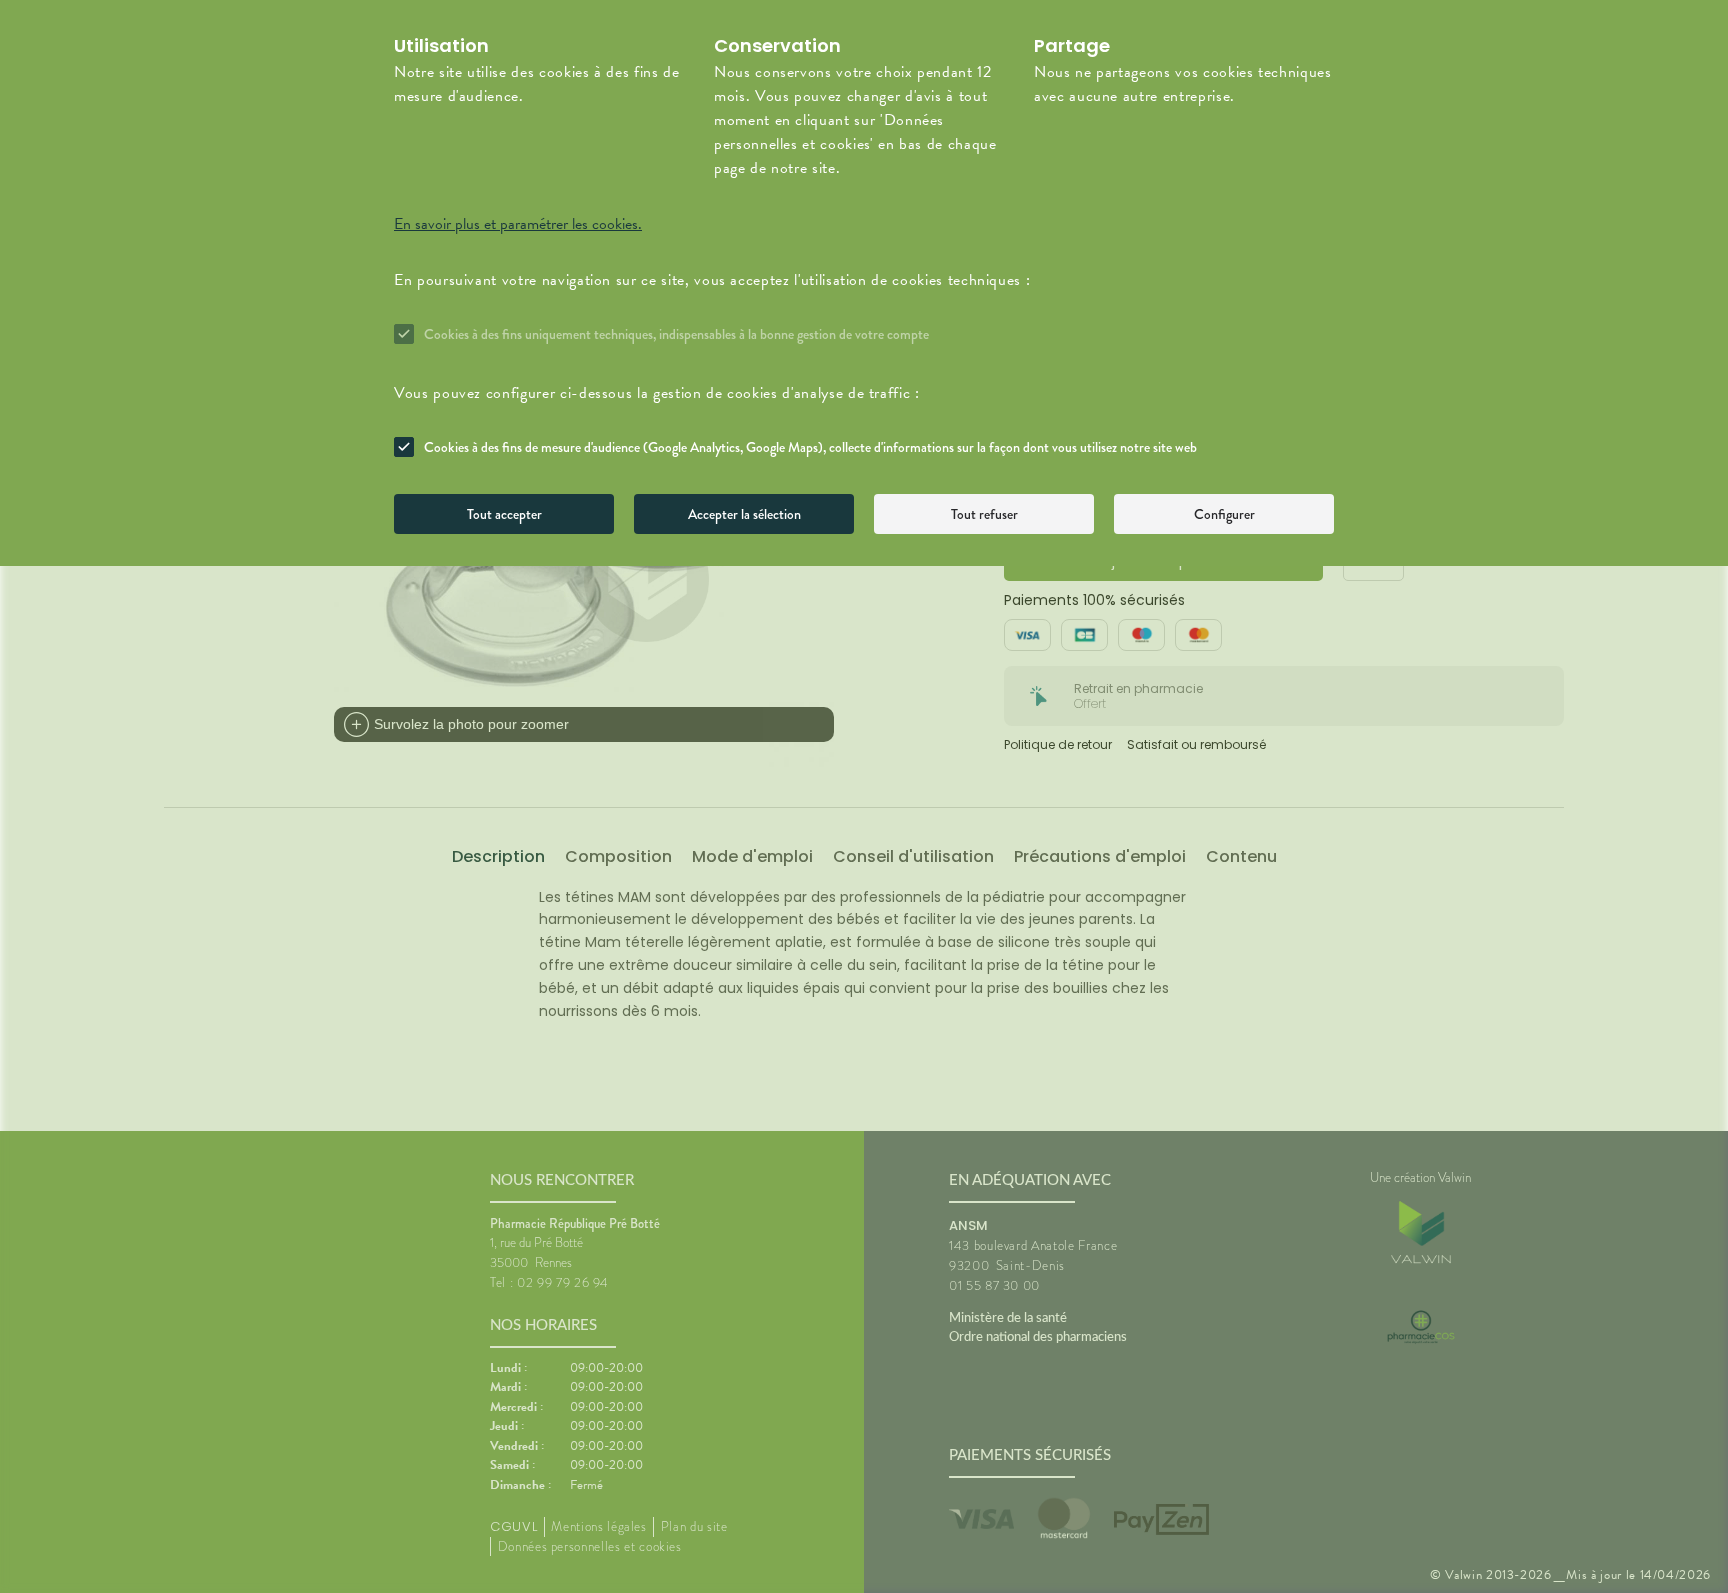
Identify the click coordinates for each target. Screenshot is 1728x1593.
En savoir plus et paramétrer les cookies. (518, 224)
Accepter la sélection (744, 514)
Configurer (1224, 514)
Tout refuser (984, 514)
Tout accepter (504, 514)
